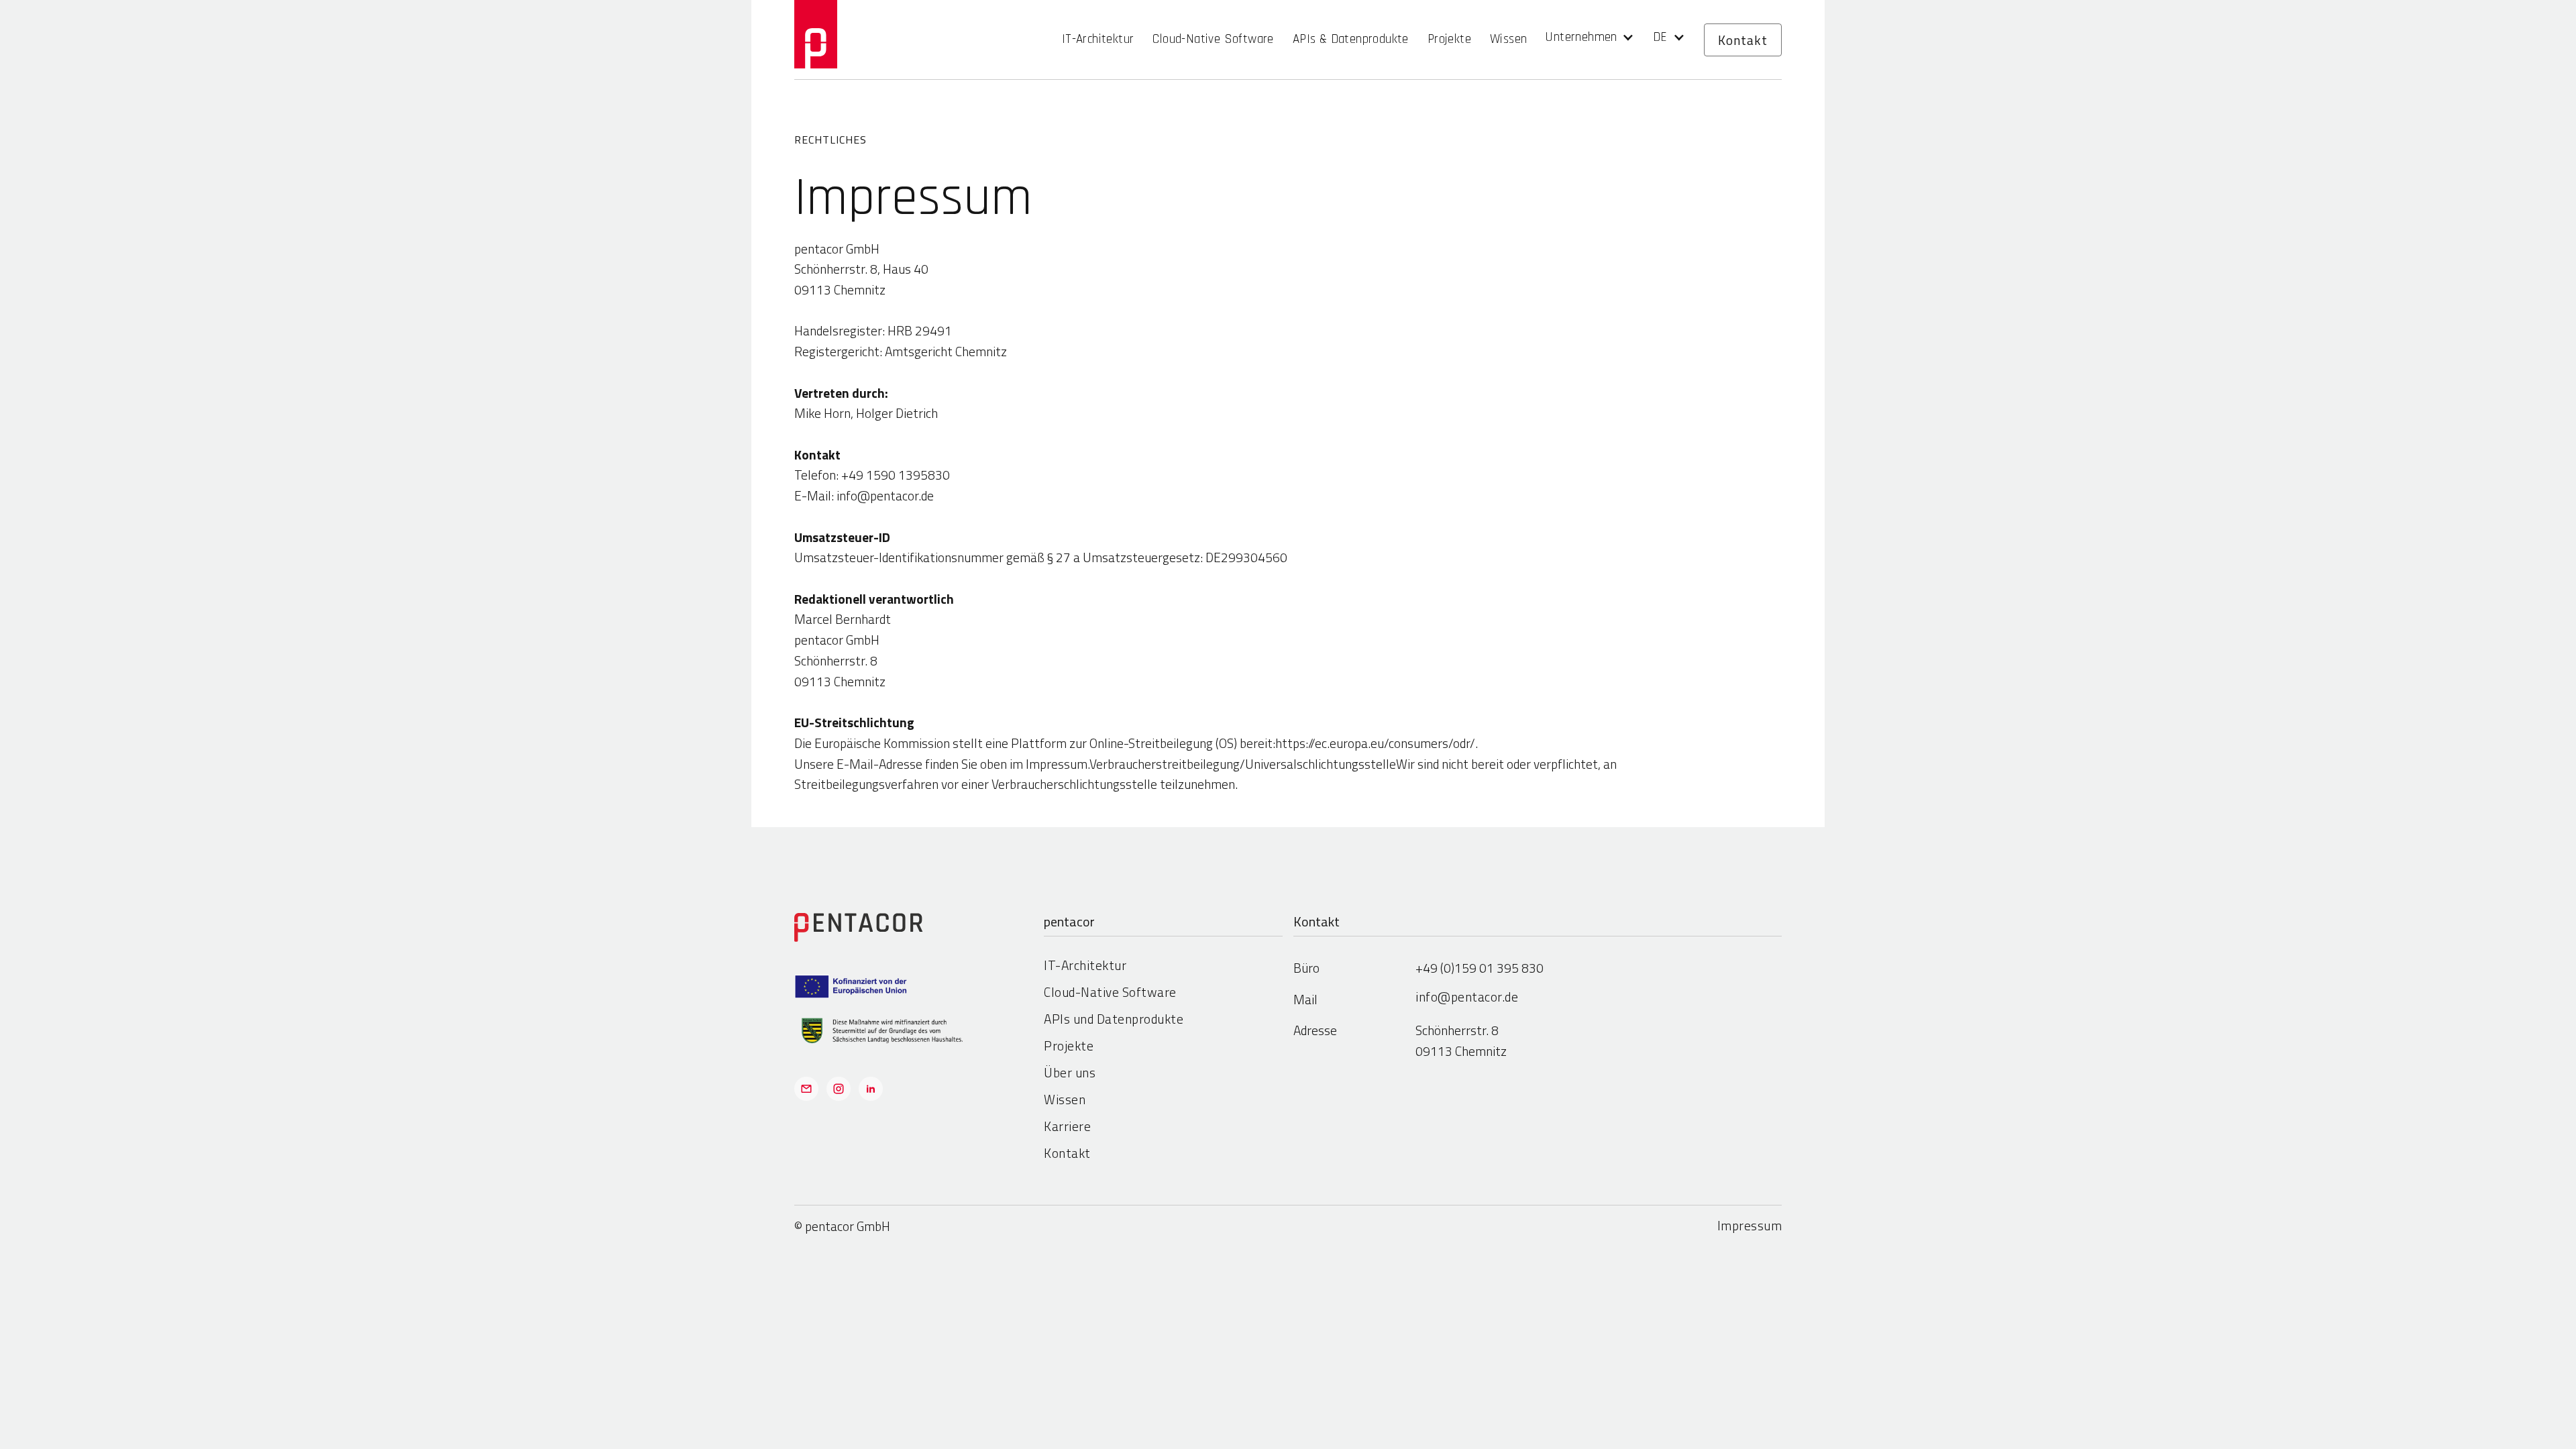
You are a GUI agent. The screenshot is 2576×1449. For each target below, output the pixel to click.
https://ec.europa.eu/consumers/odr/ (1375, 743)
